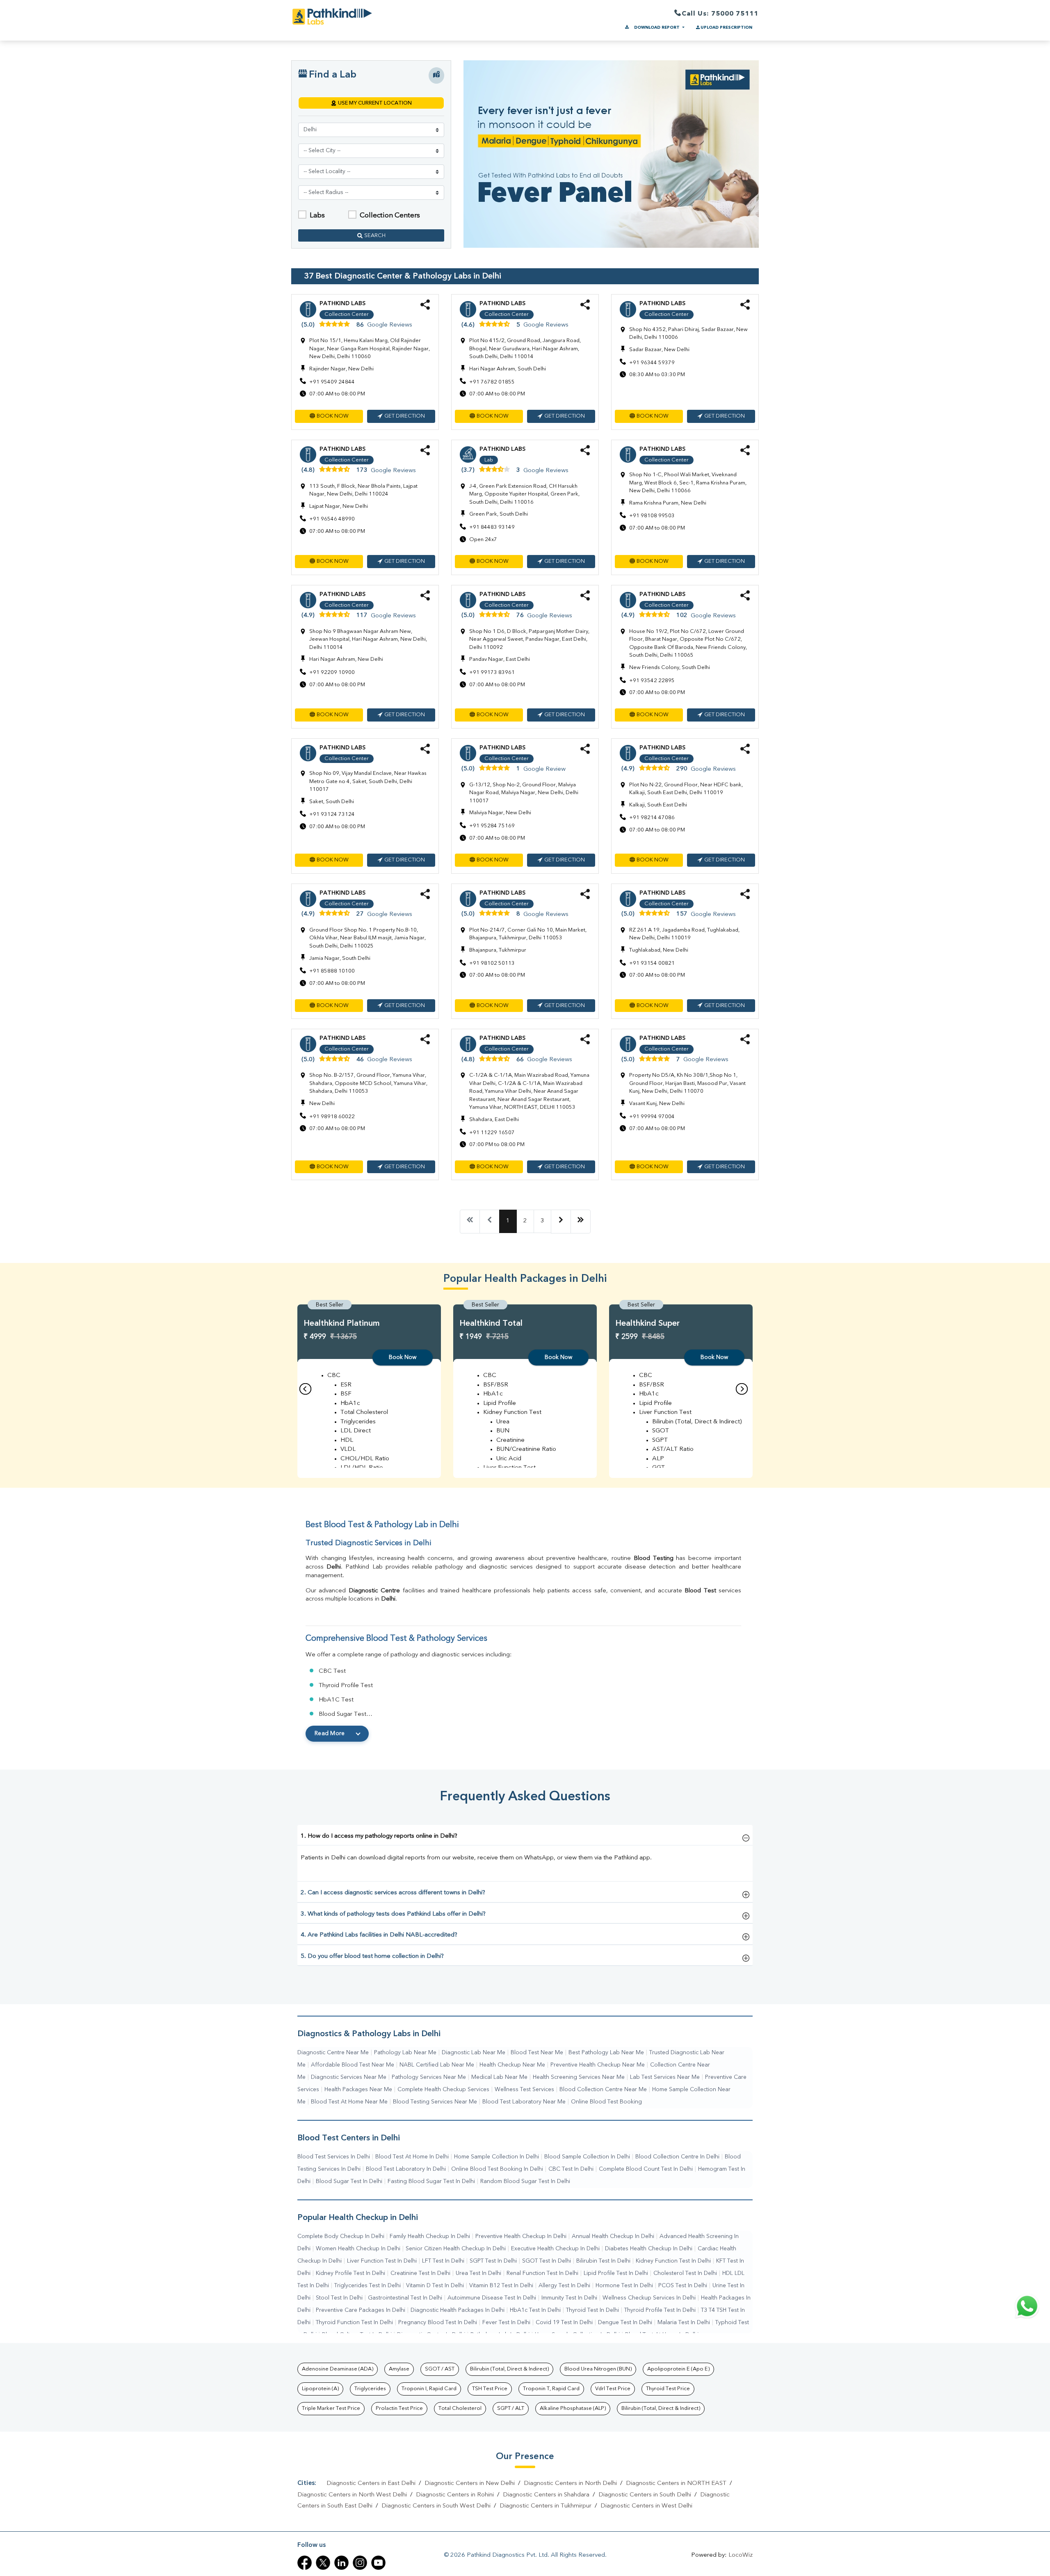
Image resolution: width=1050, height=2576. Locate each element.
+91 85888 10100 (332, 971)
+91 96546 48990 (332, 519)
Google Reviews (390, 325)
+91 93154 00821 (652, 963)
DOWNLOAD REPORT (657, 27)
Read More (330, 1733)
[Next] (561, 1222)
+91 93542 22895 (652, 681)
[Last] (581, 1222)
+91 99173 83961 (492, 673)
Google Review (544, 769)
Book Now (403, 1357)
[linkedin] (341, 2563)
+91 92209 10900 (332, 673)
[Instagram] (360, 2563)
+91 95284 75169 (492, 826)
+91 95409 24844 (332, 382)
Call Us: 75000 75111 (720, 14)
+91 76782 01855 (492, 382)
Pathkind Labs (342, 304)
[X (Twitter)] (323, 2563)
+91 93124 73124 (332, 814)
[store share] (425, 308)
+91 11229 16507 (492, 1133)
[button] (329, 416)
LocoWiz (741, 2555)
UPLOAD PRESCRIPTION (726, 27)
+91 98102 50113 (492, 963)
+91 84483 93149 (492, 527)
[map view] (436, 75)
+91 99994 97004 (652, 1117)
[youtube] (378, 2563)
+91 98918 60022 (332, 1117)
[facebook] (305, 2563)
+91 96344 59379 (652, 363)
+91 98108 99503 (652, 516)
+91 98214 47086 (652, 818)
